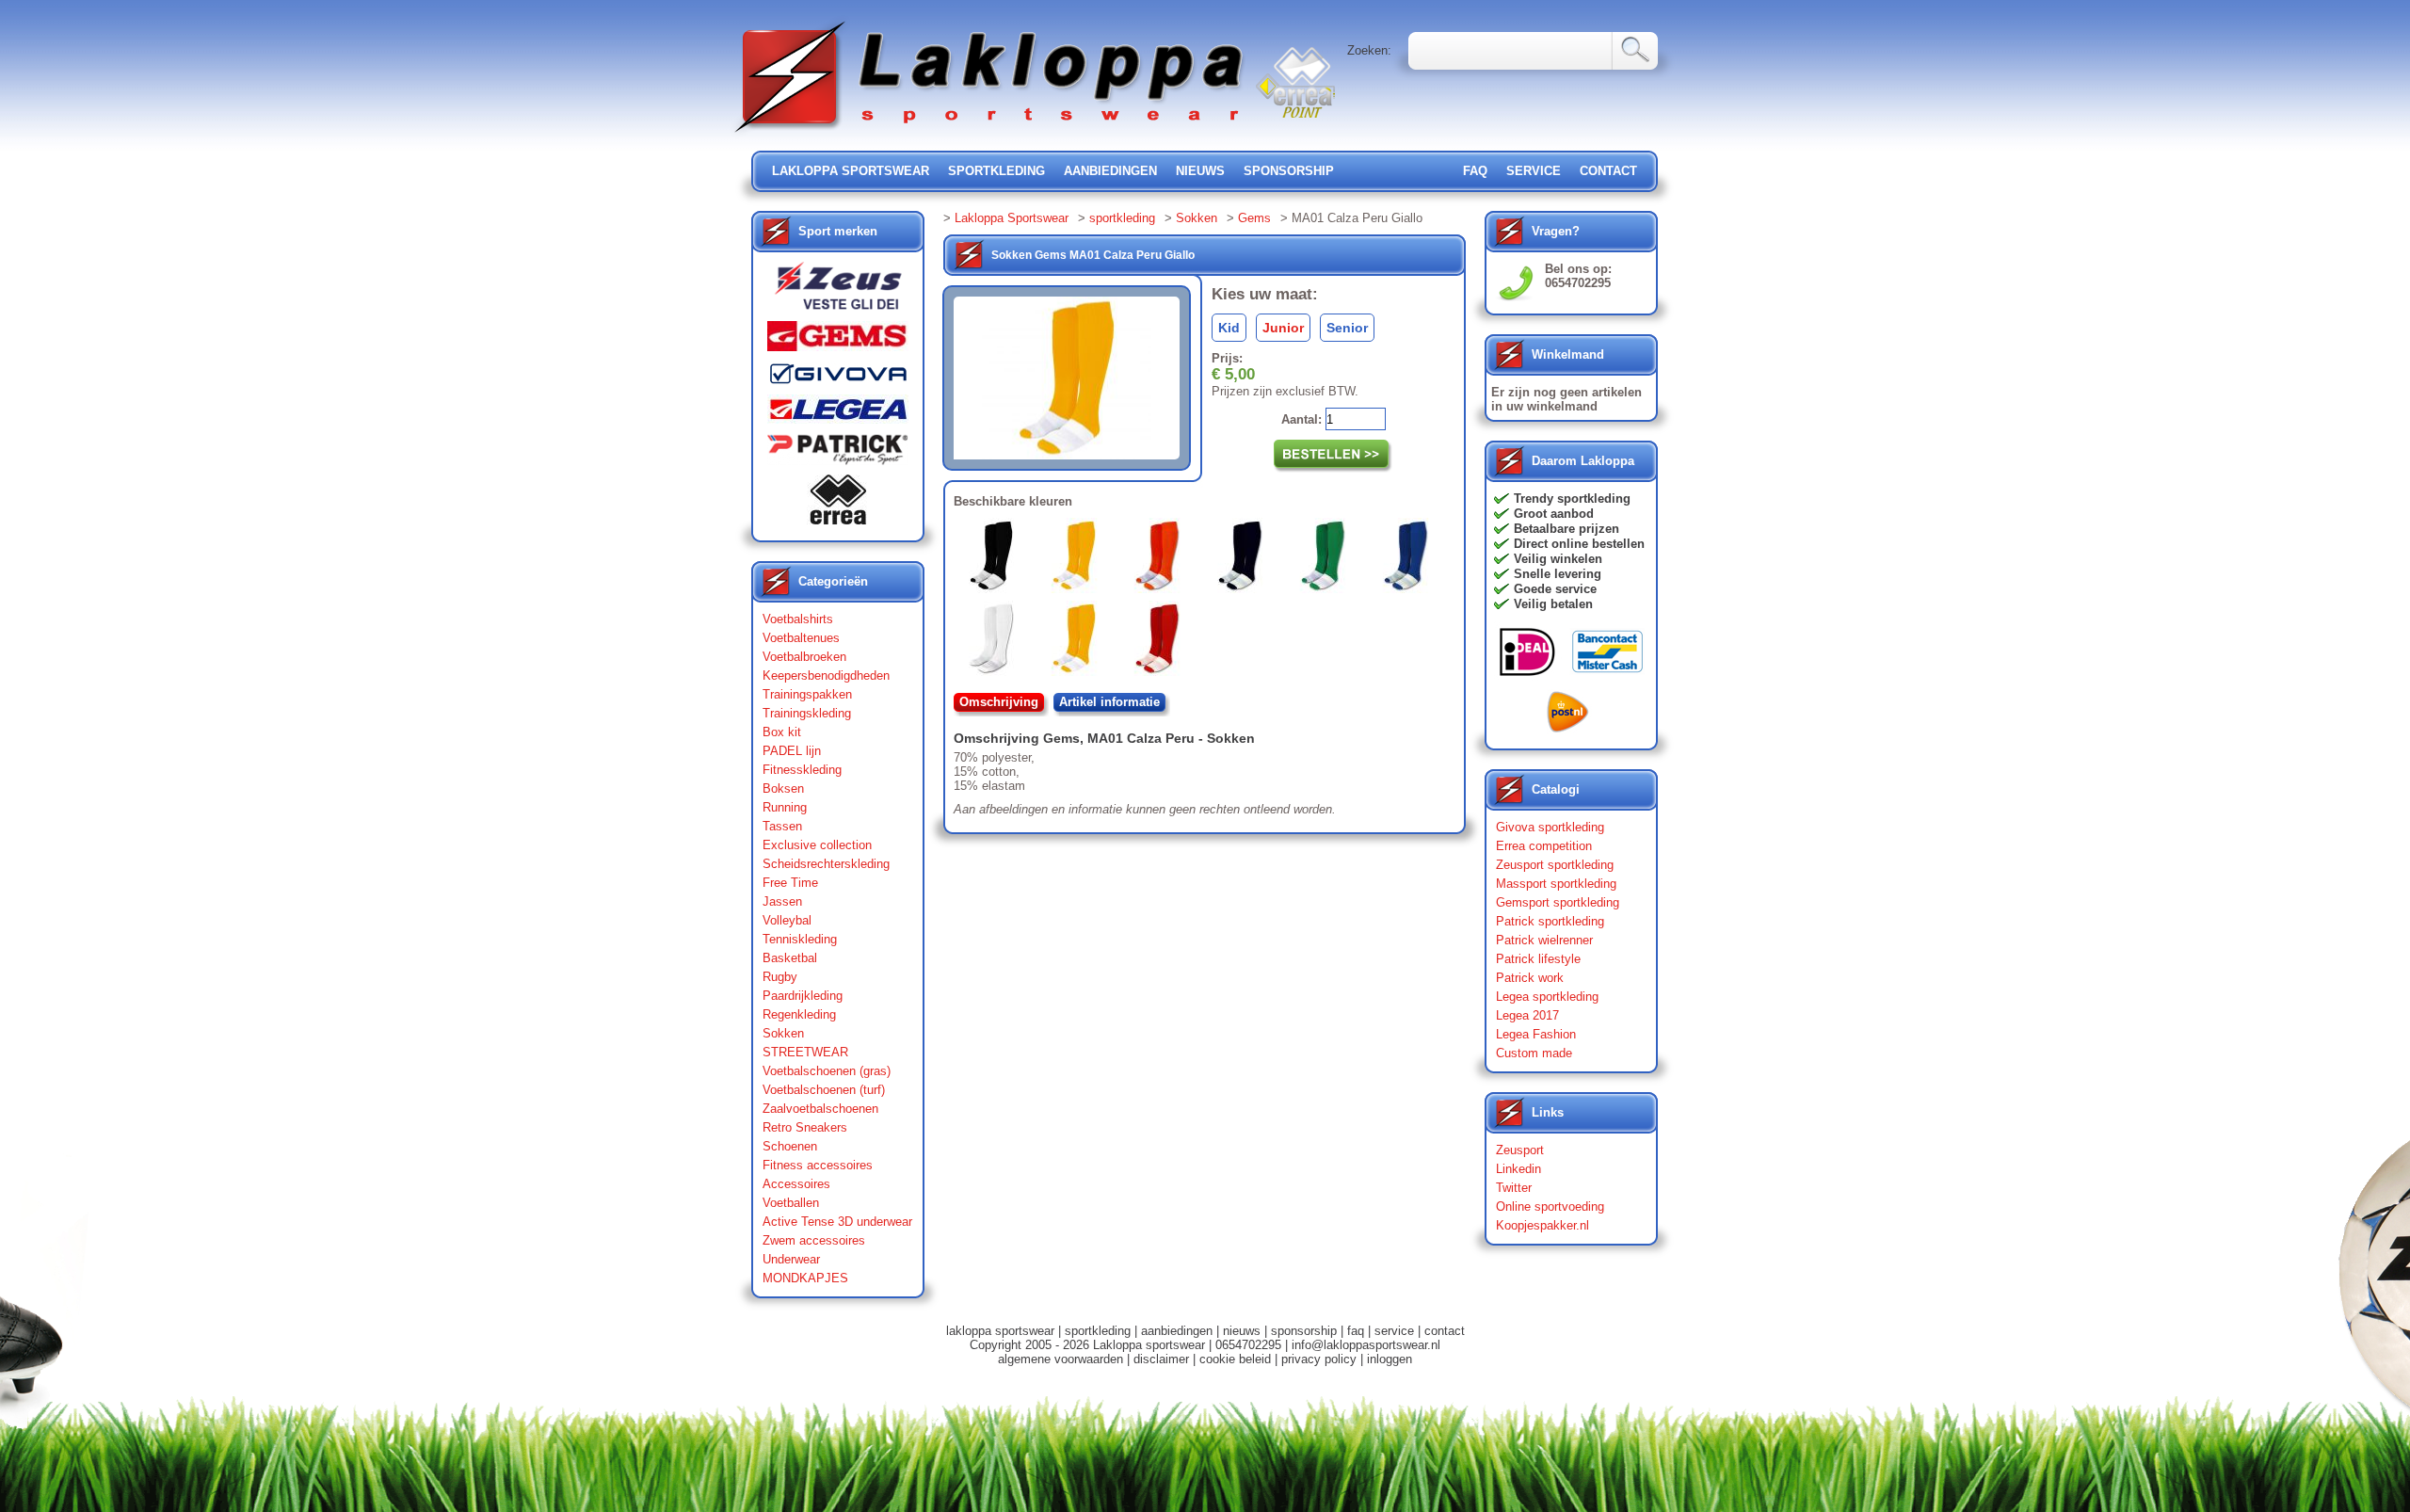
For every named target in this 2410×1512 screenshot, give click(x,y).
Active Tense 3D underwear (837, 1222)
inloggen (1390, 1359)
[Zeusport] (838, 291)
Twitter (1514, 1188)
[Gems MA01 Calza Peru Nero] (995, 559)
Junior (1283, 328)
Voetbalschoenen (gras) (827, 1071)
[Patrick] (838, 454)
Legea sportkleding (1547, 997)
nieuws (1200, 171)
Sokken (783, 1033)
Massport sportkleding (1556, 884)
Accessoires (796, 1184)
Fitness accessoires (818, 1165)
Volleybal (787, 920)
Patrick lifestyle (1538, 959)
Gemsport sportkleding (1558, 902)
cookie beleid (1235, 1359)
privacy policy (1319, 1359)
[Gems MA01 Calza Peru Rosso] (1161, 559)
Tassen (782, 826)
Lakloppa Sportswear (1012, 218)
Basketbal (790, 958)
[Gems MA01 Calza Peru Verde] (1326, 559)
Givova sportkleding (1550, 827)
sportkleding (996, 171)
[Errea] (838, 504)
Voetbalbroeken (804, 657)
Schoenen (790, 1146)
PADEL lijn (792, 751)
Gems (1254, 218)
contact (1608, 171)
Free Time (790, 883)
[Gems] (838, 341)
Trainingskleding (807, 713)
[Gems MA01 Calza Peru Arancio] (1078, 642)
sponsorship (1289, 171)
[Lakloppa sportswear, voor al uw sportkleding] (990, 134)
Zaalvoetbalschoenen (820, 1109)
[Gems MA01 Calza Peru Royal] (1409, 559)
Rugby (780, 977)
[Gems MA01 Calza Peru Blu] (1244, 559)
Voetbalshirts (798, 619)
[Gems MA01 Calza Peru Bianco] (995, 642)
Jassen (782, 901)
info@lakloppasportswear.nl (1366, 1345)
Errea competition (1544, 846)
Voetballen (791, 1203)
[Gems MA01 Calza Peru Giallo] (1078, 559)
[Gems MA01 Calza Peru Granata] (1161, 642)
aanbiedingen (1110, 171)
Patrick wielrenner (1544, 940)
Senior (1347, 328)
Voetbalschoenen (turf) (824, 1090)
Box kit (782, 732)
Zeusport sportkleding (1555, 865)
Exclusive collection (817, 845)
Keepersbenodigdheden (826, 676)
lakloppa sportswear (851, 171)
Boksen (783, 788)
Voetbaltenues (801, 638)
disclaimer (1161, 1359)
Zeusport (1520, 1150)
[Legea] (838, 414)
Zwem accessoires (814, 1240)
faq (1356, 1331)
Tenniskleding (800, 939)
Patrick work (1530, 978)
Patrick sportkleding (1550, 921)
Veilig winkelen (1558, 559)
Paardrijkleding (803, 996)
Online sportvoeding (1550, 1206)
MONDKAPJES (805, 1278)
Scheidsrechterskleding (826, 864)
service (1534, 171)
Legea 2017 (1527, 1015)
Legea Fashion (1536, 1034)
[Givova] (838, 378)
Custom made (1534, 1053)
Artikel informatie (1109, 702)
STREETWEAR (805, 1052)
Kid (1229, 328)
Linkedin (1518, 1169)
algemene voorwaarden (1060, 1359)
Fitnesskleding (802, 770)
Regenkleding (799, 1014)
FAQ (1475, 171)
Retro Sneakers (805, 1127)
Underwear (791, 1259)
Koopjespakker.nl (1542, 1225)
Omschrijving (999, 702)
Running (785, 807)
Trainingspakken (807, 694)
